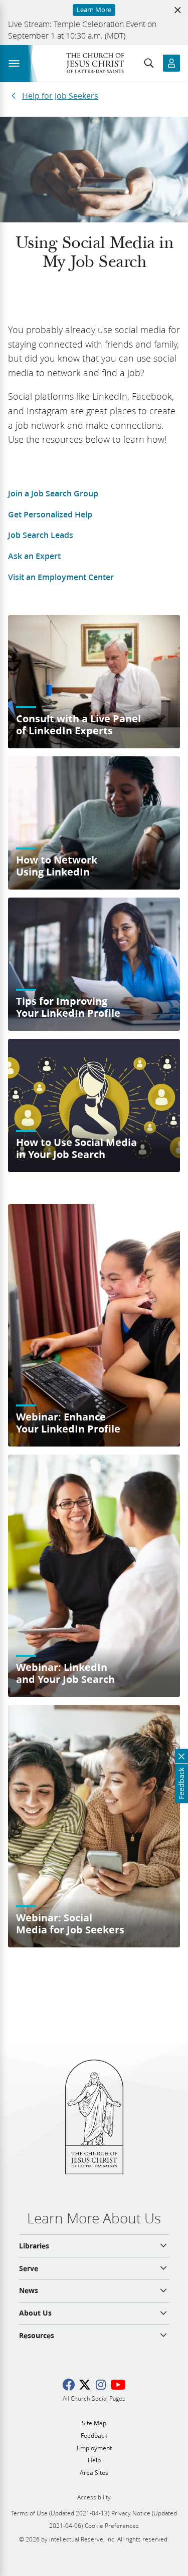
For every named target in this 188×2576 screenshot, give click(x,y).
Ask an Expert (34, 556)
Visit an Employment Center (61, 577)
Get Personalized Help (50, 514)
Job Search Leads (41, 535)
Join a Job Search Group (53, 493)
